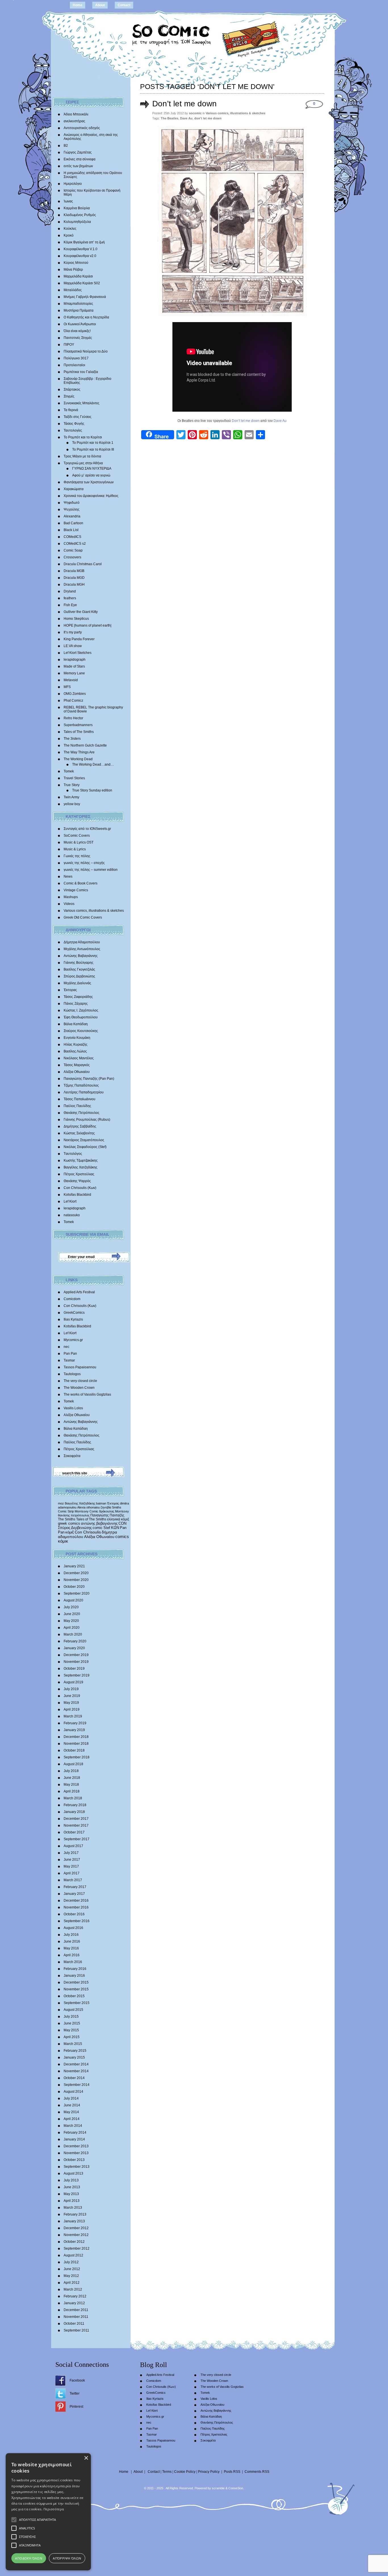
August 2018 (73, 1764)
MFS (67, 687)
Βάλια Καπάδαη (76, 1024)
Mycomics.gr (73, 1340)
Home (78, 5)
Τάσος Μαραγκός (77, 1065)
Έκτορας (70, 990)
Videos (69, 904)
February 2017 (75, 1887)
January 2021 (74, 1566)
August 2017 (73, 1846)
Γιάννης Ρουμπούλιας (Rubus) (87, 1120)
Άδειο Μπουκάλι (76, 114)
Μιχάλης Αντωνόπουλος (82, 949)
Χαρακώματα (74, 489)
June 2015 (72, 2023)
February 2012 (75, 2296)
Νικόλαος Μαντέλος (79, 1058)
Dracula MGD (74, 578)
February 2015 (75, 2051)
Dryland (70, 591)
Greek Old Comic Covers (83, 917)
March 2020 (73, 1634)
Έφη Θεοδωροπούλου (81, 1017)
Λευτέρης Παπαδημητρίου (84, 1092)
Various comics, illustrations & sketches (94, 911)
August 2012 (73, 2255)
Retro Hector (73, 718)
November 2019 (76, 1662)
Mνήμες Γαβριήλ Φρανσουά (85, 297)
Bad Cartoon (73, 523)
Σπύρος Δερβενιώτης (79, 976)
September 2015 (77, 2003)
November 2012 (76, 2235)
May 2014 (71, 2112)
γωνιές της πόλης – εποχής (84, 863)
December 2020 (76, 1573)
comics (122, 1537)
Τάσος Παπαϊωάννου (80, 1099)
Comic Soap (73, 550)
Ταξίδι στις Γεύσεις (78, 417)
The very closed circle (80, 1381)
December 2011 (76, 2310)
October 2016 (74, 1914)
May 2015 (71, 2030)
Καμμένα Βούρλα (77, 208)
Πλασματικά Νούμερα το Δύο (86, 351)
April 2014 (72, 2119)
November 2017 (76, 1825)
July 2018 (71, 1771)
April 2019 (72, 1709)
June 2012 (72, 2269)
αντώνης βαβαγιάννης (99, 1523)
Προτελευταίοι (74, 365)
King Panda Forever (79, 639)
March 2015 (73, 2044)
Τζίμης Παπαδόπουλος (81, 1085)
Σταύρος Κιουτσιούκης (81, 1031)
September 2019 (77, 1675)
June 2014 (72, 2105)
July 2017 (71, 1853)
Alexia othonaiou (88, 1507)
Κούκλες (70, 229)
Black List (71, 530)
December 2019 (76, 1655)
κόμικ (63, 1541)
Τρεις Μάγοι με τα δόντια (82, 456)
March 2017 (73, 1880)
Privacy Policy (209, 2472)
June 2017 (72, 1860)
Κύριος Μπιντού (76, 263)
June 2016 (72, 1941)
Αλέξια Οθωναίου (77, 1072)
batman (101, 1503)
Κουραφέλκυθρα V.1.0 (81, 249)
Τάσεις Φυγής (74, 424)
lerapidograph (75, 660)
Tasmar (69, 1360)
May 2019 (71, 1703)
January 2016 (74, 1976)
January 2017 (74, 1894)
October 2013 (74, 2160)
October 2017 (74, 1832)
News (68, 876)
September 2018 (77, 1757)
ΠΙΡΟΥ (69, 345)
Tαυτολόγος (73, 1154)
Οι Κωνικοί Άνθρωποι (80, 324)
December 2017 (76, 1819)
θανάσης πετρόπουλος (74, 1515)
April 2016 (72, 1955)
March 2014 (73, 2126)
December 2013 (76, 2146)
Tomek (69, 771)
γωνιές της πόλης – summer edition (91, 870)
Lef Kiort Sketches (78, 653)
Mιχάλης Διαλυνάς (77, 983)
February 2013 (75, 2214)
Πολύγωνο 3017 (76, 358)
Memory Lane (74, 673)
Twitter (75, 2393)
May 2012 (71, 2276)
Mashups (71, 897)
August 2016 (73, 1928)
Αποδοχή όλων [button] (29, 2558)
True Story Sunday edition (92, 790)
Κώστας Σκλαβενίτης (79, 1133)
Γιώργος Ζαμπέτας (78, 152)
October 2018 (74, 1750)
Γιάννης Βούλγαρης (79, 963)
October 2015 (74, 1996)
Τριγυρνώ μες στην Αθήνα (83, 463)
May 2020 (71, 1621)
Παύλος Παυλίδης (77, 1106)
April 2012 (72, 2283)
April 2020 (72, 1628)
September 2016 (77, 1921)
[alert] (48, 2512)
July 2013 (71, 2180)
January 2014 (74, 2139)
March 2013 (73, 2208)
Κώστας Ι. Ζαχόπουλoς (81, 1010)
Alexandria (72, 516)
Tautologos (72, 1374)
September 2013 (77, 2167)
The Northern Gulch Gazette (85, 745)
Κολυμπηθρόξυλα (77, 222)
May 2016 (71, 1948)
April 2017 (72, 1873)
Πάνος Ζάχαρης (76, 1004)
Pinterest (76, 2407)
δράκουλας (107, 1511)
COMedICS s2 (75, 544)
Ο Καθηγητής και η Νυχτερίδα (86, 317)
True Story (72, 785)
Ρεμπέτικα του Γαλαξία (81, 372)
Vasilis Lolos (73, 1408)
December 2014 (76, 2064)
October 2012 (74, 2242)
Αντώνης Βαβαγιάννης (81, 956)
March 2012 (73, 2289)
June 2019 (72, 1696)
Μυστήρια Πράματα (79, 310)
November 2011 (76, 2317)
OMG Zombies (75, 694)
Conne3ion (236, 2488)
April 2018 (72, 1791)
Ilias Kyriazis (73, 1319)
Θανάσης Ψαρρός (77, 1181)
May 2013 (71, 2194)
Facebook (77, 2380)
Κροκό (69, 235)
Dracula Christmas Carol (83, 564)
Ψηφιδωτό (72, 503)
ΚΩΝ (115, 1528)
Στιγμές (69, 396)
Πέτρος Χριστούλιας (79, 1174)
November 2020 (76, 1580)
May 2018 (71, 1785)
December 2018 (76, 1737)
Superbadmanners (78, 725)
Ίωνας (68, 201)
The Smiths (67, 1519)
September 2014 (77, 2085)
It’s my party (73, 632)
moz (61, 1503)
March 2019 (73, 1716)
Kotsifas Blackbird (77, 1195)
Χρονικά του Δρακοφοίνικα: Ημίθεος (91, 496)
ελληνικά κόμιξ (118, 1519)
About (100, 5)
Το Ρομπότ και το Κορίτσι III (93, 449)
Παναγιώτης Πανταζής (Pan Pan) (89, 1079)
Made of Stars (74, 666)
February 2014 (75, 2132)
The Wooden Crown (79, 1388)
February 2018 (75, 1805)
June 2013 (72, 2187)
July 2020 (71, 1607)
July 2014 (71, 2098)
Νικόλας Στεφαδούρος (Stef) (85, 1147)
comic (98, 1528)
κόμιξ (70, 1532)
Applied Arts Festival (79, 1292)
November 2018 (76, 1744)
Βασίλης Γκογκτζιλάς (79, 969)
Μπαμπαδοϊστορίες (78, 304)
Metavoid (71, 680)
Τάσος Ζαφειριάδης (78, 997)
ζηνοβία (106, 1507)
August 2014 (73, 2092)
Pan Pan (70, 1354)
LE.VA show (73, 646)
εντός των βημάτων (78, 166)
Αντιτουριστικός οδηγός (82, 128)
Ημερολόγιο (73, 184)
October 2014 (74, 2078)
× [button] (86, 2458)
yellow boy (72, 804)
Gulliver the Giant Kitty (81, 612)
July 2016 (71, 1935)
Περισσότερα (54, 2509)
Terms (167, 2472)
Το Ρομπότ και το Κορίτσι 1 (93, 443)
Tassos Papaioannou (80, 1367)
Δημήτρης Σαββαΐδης (80, 1126)
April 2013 (72, 2201)
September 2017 (77, 1839)
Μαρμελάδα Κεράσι (78, 276)
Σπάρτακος (72, 389)
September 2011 (76, 2330)
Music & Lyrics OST (79, 842)
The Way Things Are (79, 752)
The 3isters (72, 739)
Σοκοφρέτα (72, 1456)
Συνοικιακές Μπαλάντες (82, 403)
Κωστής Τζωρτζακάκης (81, 1160)
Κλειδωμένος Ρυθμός (80, 215)
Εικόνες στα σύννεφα (80, 159)
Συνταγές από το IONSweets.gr (87, 829)
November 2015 (76, 1989)
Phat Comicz (73, 701)
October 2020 (74, 1587)
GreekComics (74, 1313)
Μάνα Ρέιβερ (73, 270)
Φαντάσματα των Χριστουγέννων (89, 482)
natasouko (72, 1215)
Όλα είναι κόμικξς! (77, 331)
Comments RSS (257, 2472)
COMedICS (72, 537)
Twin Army (71, 797)
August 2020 (73, 1600)
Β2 (66, 146)
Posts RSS (232, 2472)
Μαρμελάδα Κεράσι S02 (82, 283)
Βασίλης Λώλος (75, 1051)
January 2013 (74, 2221)
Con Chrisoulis (88, 1532)
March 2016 (73, 1962)
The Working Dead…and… (93, 764)
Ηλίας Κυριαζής (76, 1045)
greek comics (69, 1523)
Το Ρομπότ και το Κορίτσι (83, 437)
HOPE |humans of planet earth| (87, 625)
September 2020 (77, 1593)
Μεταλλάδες (73, 290)
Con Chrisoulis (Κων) (80, 1188)
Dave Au (186, 118)
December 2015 (76, 1982)
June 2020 (72, 1614)
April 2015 (72, 2037)
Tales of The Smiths (79, 732)
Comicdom (72, 1299)
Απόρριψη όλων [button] (67, 2558)
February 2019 (75, 1723)
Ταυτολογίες (73, 430)
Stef (107, 1528)
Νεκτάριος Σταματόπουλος (84, 1140)
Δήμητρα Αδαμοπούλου (82, 942)
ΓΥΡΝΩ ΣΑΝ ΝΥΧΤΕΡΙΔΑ (92, 469)
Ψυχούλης (72, 509)
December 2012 (76, 2228)
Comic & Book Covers (81, 883)
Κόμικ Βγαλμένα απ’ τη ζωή (84, 242)
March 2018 (73, 1798)
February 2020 (75, 1641)
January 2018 (74, 1812)
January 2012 (74, 2303)
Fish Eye (70, 605)
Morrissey (122, 1511)
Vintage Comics (76, 890)
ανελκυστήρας (74, 121)
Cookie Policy (185, 2472)
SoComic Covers (77, 836)
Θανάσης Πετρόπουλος (82, 1113)
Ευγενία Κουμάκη (77, 1038)
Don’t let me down (184, 104)
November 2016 (76, 1907)
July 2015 (71, 2017)
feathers (70, 598)
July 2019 (71, 1689)
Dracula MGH (74, 585)
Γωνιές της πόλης (77, 856)
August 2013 (73, 2173)
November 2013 (76, 2153)
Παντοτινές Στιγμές (78, 338)
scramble (218, 2488)
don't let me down (208, 118)
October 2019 (74, 1669)
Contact (124, 5)
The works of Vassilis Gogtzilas (87, 1394)
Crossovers (72, 557)
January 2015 (74, 2057)
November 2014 (76, 2071)
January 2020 (74, 1648)
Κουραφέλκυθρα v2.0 (80, 256)
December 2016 (76, 1901)
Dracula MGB (74, 571)
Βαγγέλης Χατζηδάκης (81, 1167)
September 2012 (77, 2248)
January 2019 (74, 1730)
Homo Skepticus (76, 619)
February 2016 (75, 1969)
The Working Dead (78, 759)
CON (122, 1523)
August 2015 (73, 2010)
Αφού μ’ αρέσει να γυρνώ (91, 475)
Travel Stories (74, 778)
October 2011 (74, 2324)
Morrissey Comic (86, 1511)
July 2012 (71, 2262)
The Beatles (170, 118)
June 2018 (72, 1778)
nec (66, 1347)
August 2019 (73, 1682)
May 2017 (71, 1866)
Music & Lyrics (75, 849)
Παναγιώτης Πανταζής (107, 1515)
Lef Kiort (70, 1201)
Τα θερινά (71, 410)
